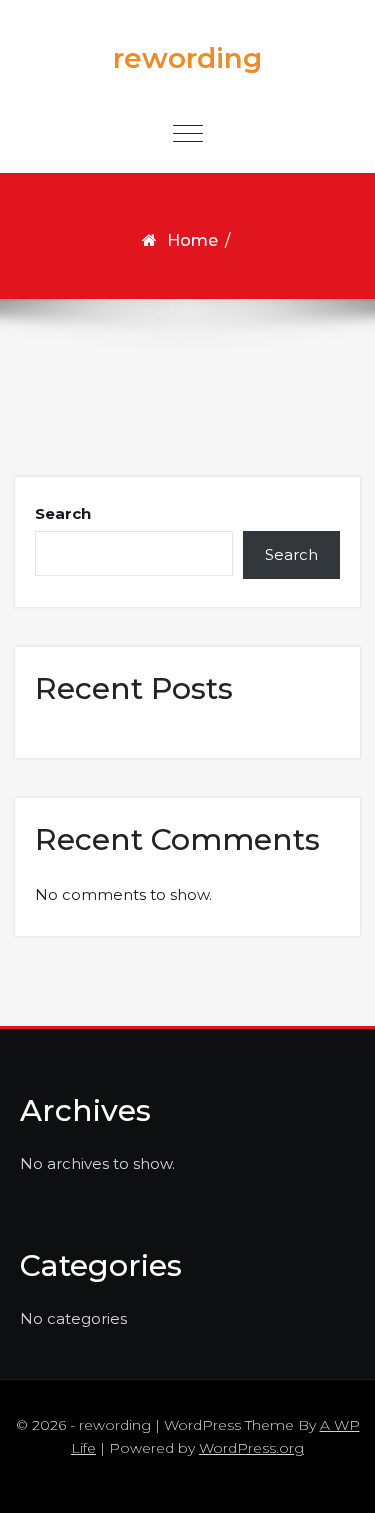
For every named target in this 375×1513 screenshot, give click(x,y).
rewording (187, 58)
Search (63, 513)
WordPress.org (251, 1448)
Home (192, 240)
